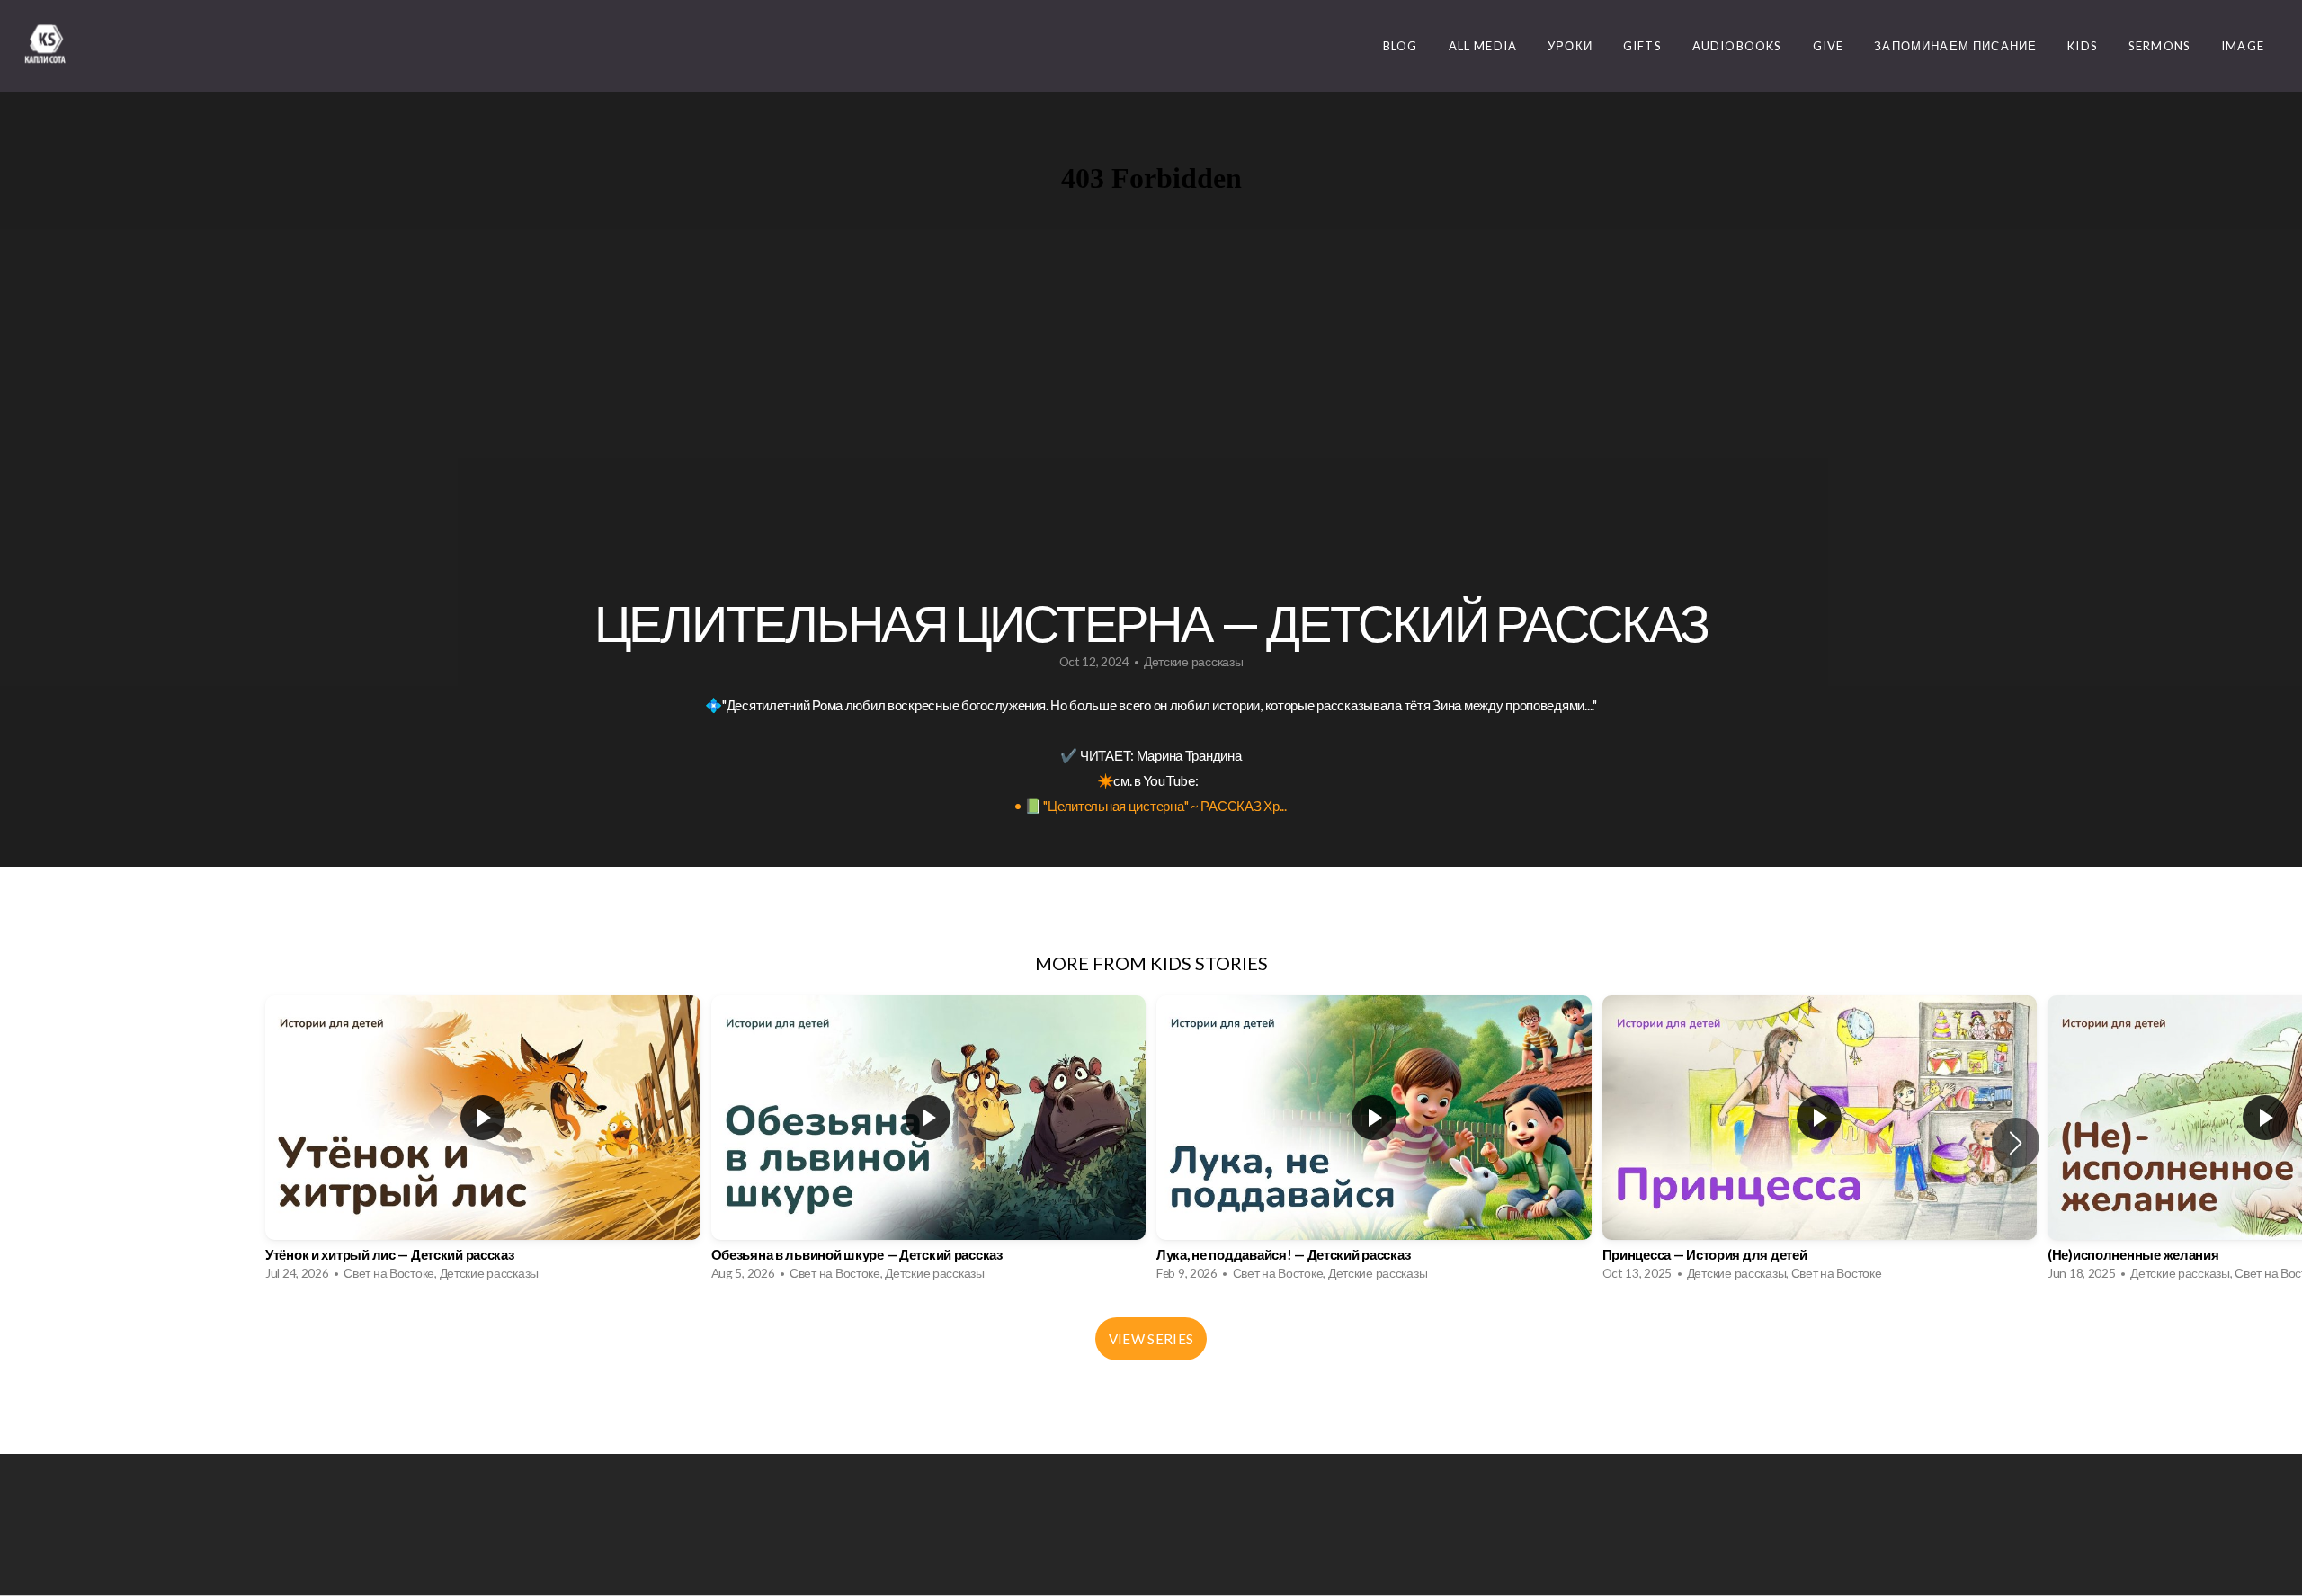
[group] (483, 1143)
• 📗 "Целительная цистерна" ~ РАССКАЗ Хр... (1151, 806)
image (2243, 46)
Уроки (1570, 46)
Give (1829, 46)
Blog (1401, 46)
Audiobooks (1737, 46)
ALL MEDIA (1483, 46)
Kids (2083, 46)
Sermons (2159, 46)
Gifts (1642, 46)
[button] (2016, 1143)
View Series (1151, 1339)
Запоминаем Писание (1955, 46)
